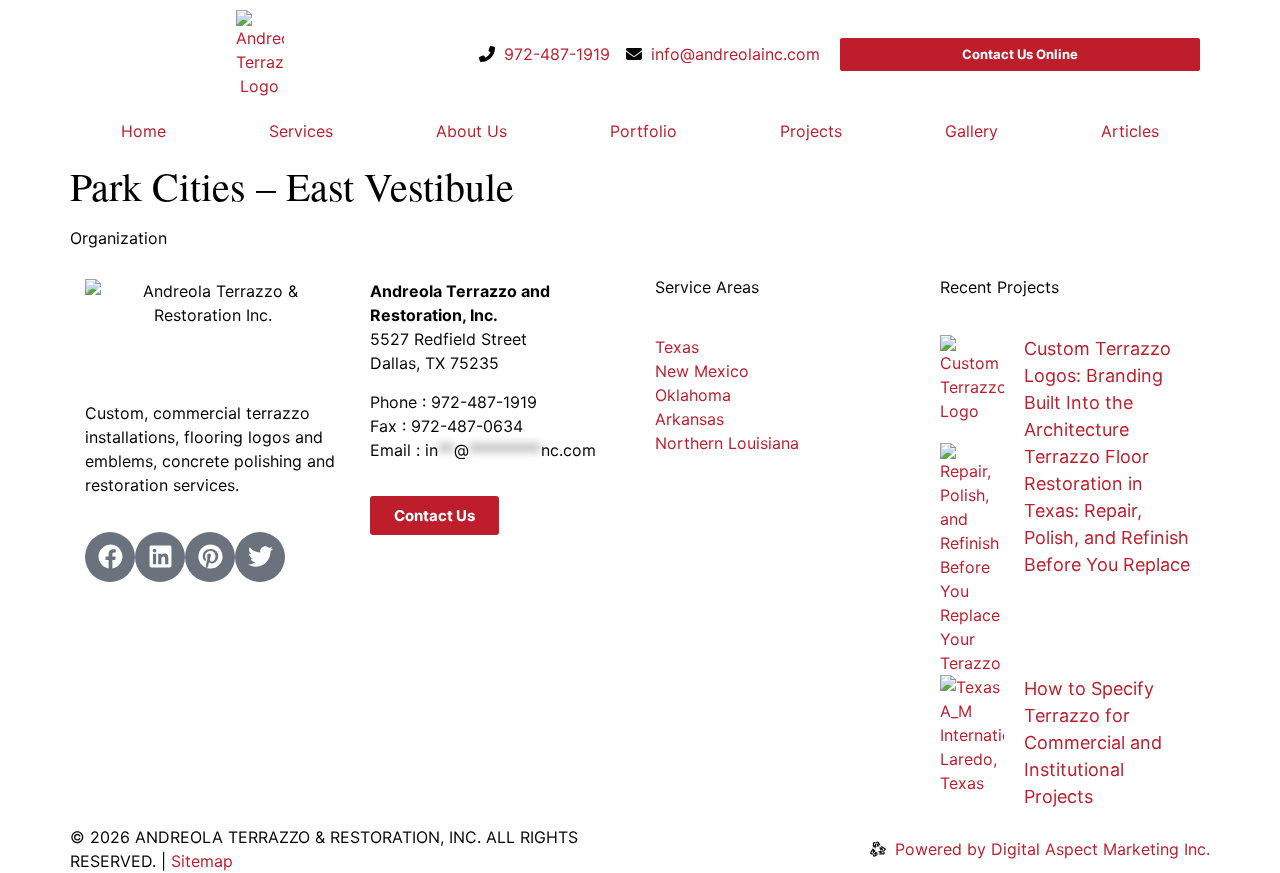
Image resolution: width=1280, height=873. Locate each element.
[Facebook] (110, 557)
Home (143, 131)
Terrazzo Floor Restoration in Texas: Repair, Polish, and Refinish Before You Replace (1107, 510)
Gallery (971, 131)
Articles (1130, 131)
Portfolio (643, 131)
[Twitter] (260, 557)
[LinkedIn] (160, 557)
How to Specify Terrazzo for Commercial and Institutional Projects (1093, 742)
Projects (811, 131)
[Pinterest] (210, 557)
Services (301, 131)
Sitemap (202, 861)
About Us (471, 131)
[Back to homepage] (260, 54)
